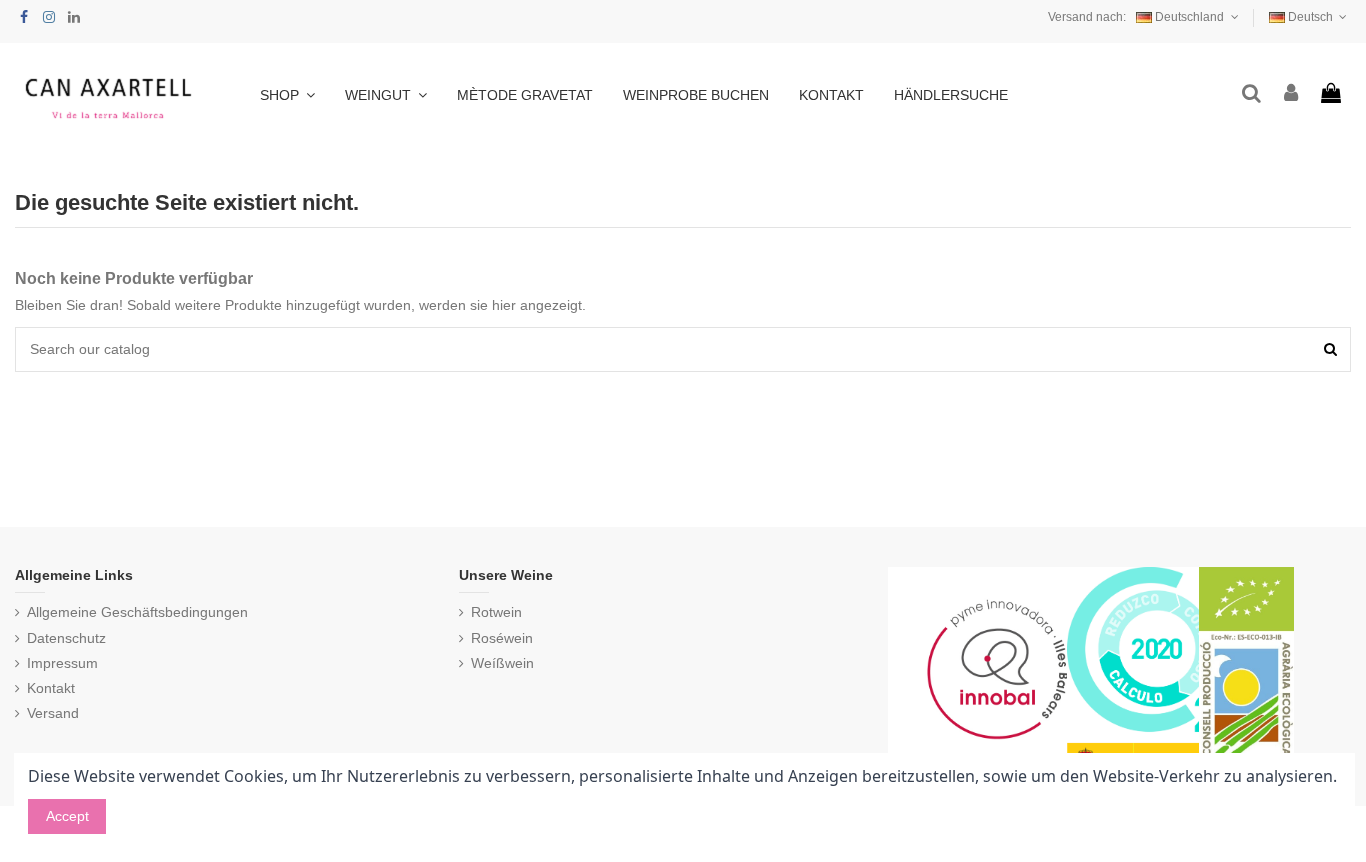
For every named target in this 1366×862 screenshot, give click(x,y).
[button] (386, 95)
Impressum (62, 663)
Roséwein (502, 638)
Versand (53, 713)
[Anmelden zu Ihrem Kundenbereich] (1292, 94)
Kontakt (51, 688)
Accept (67, 816)
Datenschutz (66, 638)
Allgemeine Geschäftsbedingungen (137, 612)
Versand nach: (1087, 17)
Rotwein (496, 612)
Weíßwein (502, 663)
